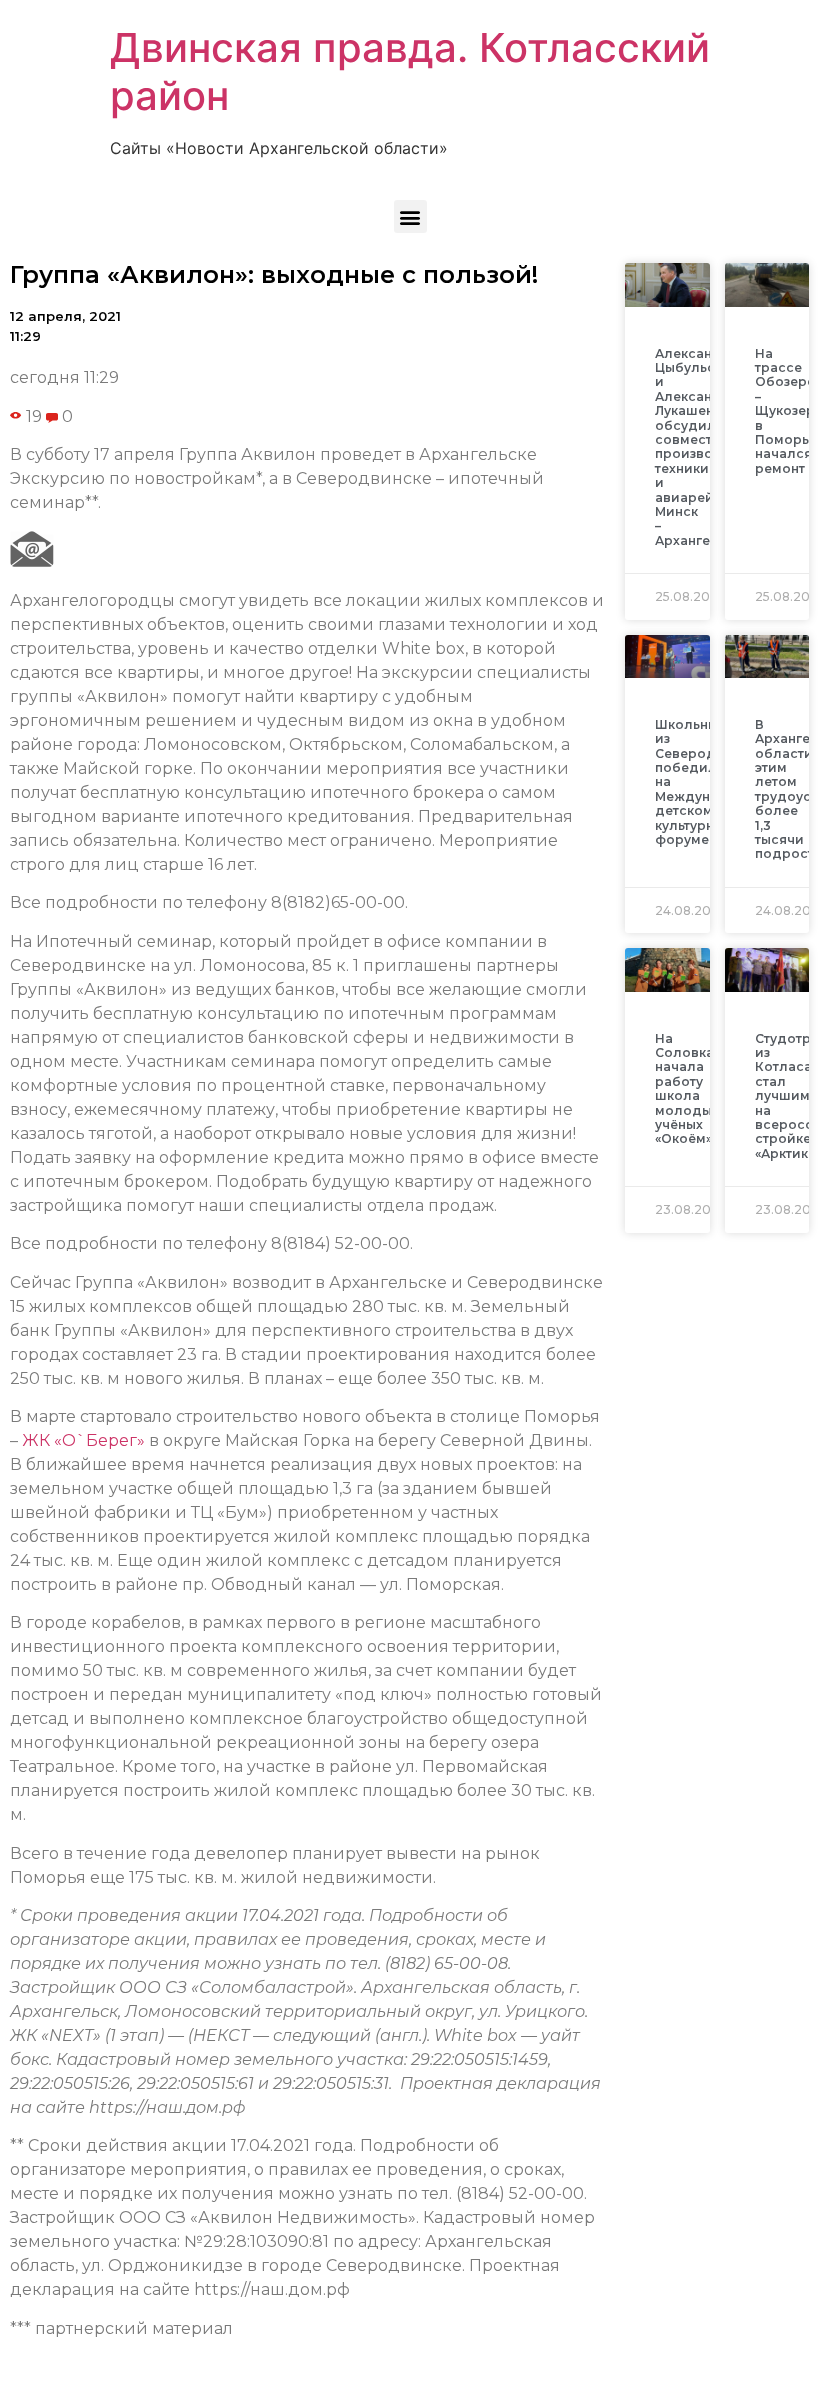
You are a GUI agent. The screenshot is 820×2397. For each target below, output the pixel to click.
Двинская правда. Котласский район (410, 71)
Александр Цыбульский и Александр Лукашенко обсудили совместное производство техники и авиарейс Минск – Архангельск (704, 447)
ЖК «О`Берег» (83, 1440)
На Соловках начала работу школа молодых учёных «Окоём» (688, 1089)
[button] (410, 216)
